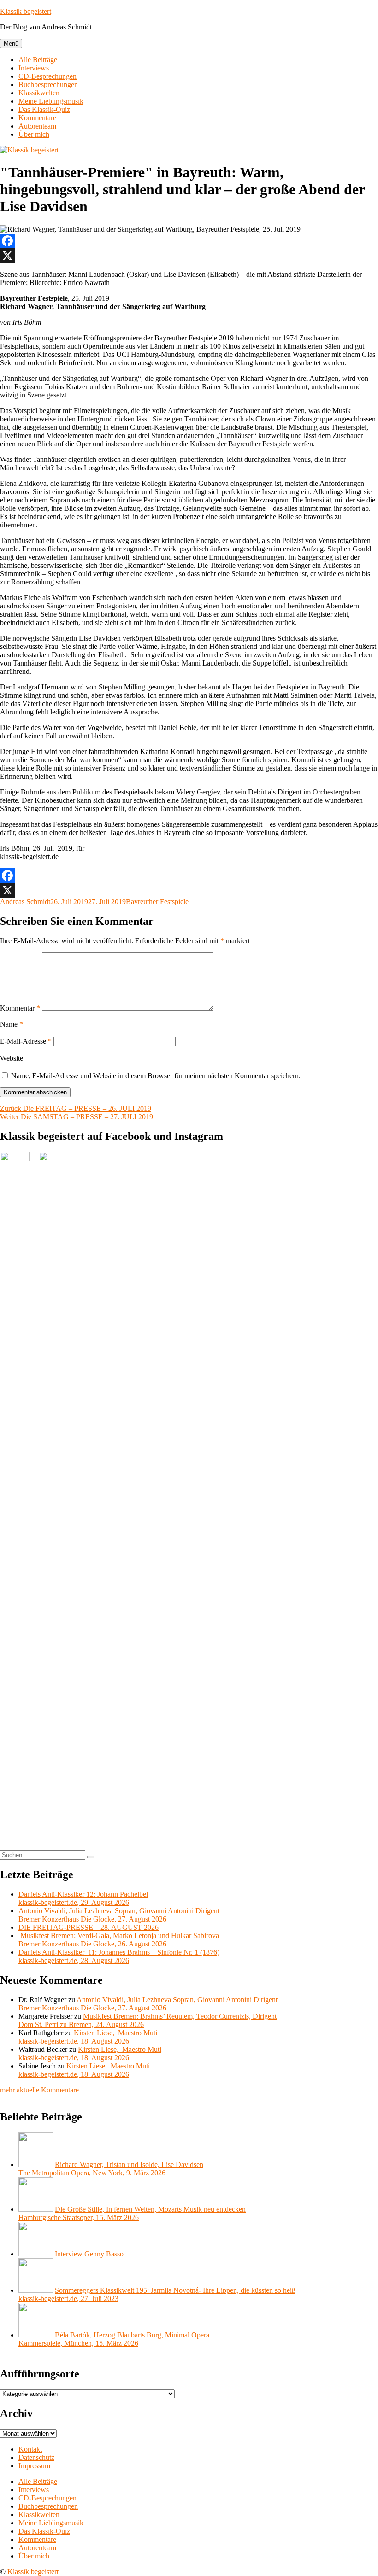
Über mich (34, 134)
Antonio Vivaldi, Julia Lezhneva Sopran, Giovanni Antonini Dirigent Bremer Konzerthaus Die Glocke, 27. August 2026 (119, 1915)
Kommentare (37, 118)
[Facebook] (189, 241)
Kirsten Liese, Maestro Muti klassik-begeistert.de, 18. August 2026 (88, 2037)
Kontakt (30, 2449)
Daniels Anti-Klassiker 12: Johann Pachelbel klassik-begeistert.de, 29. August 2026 (83, 1898)
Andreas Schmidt (25, 902)
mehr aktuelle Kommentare (39, 2090)
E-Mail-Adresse (26, 1041)
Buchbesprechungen (48, 85)
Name (12, 1024)
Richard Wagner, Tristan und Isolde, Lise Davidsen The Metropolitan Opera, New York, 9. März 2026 (111, 2169)
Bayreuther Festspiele (157, 902)
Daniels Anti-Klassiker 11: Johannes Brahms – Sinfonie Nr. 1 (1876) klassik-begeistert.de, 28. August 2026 (119, 1956)
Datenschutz (36, 2457)
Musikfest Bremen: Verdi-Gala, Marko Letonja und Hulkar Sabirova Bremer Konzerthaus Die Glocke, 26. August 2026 (119, 1940)
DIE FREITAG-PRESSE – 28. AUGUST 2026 (89, 1927)
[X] (189, 256)
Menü (11, 44)
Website (12, 1058)
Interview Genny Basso (89, 2254)
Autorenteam (37, 126)
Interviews (34, 68)
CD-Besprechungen (47, 76)
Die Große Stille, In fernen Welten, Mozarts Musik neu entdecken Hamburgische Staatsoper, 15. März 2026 (132, 2213)
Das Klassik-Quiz (44, 109)
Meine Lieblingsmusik (51, 101)
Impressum (34, 2466)
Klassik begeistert (26, 11)
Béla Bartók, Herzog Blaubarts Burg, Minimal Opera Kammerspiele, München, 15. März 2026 (114, 2339)
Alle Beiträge (38, 60)
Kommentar (20, 1008)
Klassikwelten (39, 93)
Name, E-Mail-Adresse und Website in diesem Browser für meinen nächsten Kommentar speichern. (156, 1076)
